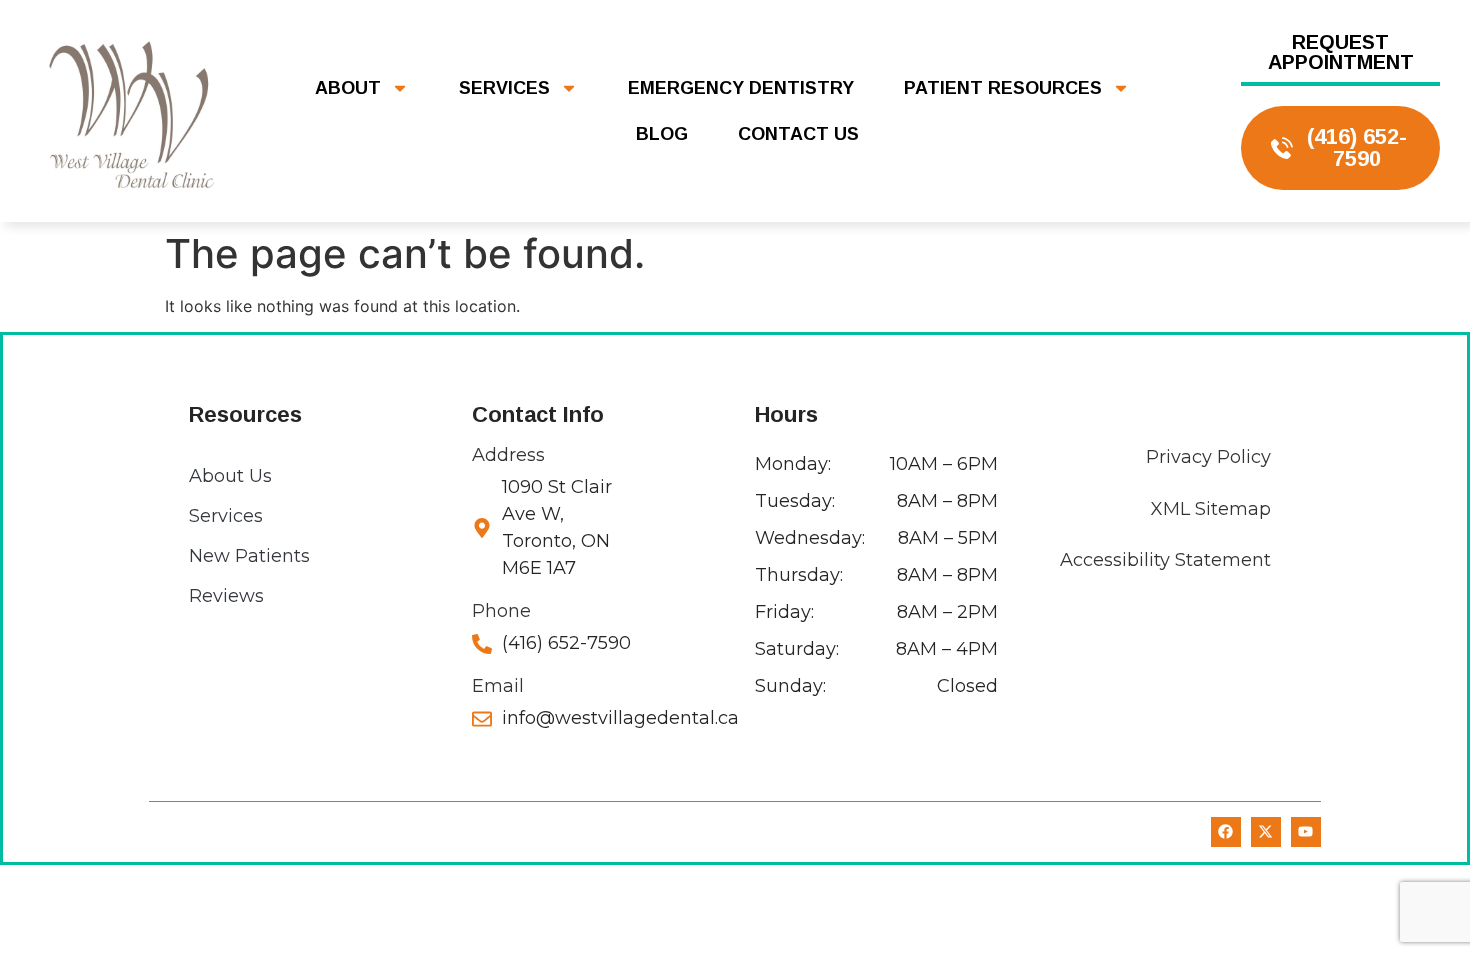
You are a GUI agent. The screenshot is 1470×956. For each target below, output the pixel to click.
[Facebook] (1226, 832)
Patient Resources (1003, 88)
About (348, 88)
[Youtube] (1306, 832)
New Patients (249, 556)
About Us (230, 476)
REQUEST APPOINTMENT (1341, 52)
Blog (662, 134)
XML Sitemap (1211, 509)
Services (504, 88)
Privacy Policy (1208, 457)
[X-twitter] (1266, 832)
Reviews (226, 596)
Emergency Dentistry (741, 88)
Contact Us (798, 134)
